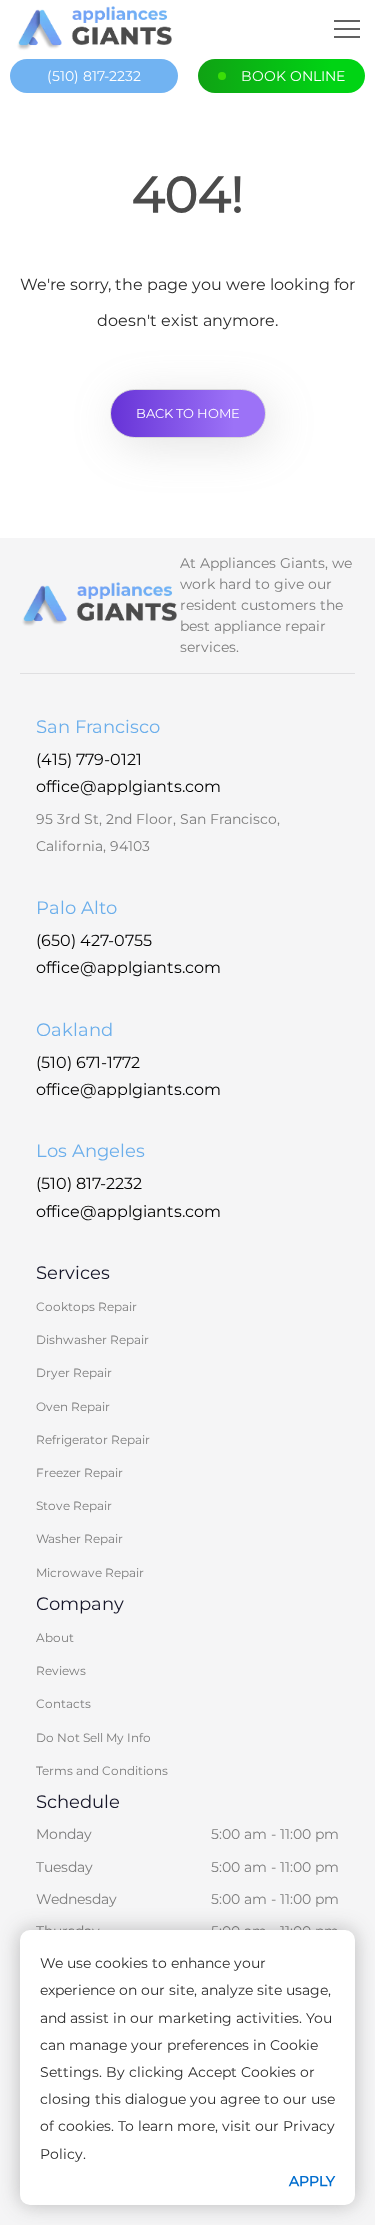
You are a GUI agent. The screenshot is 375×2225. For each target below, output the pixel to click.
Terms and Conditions (102, 1770)
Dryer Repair (74, 1372)
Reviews (61, 1670)
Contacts (63, 1703)
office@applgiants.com (128, 786)
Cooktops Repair (86, 1306)
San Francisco (98, 727)
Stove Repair (74, 1505)
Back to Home (188, 413)
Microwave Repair (90, 1572)
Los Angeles (90, 1151)
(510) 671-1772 (88, 1062)
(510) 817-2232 (94, 76)
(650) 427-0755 (94, 940)
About (55, 1637)
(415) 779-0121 (89, 759)
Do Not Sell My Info (93, 1737)
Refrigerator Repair (93, 1439)
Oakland (74, 1030)
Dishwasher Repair (92, 1339)
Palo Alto (76, 908)
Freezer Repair (79, 1472)
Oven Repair (73, 1406)
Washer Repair (79, 1538)
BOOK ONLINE (293, 76)
